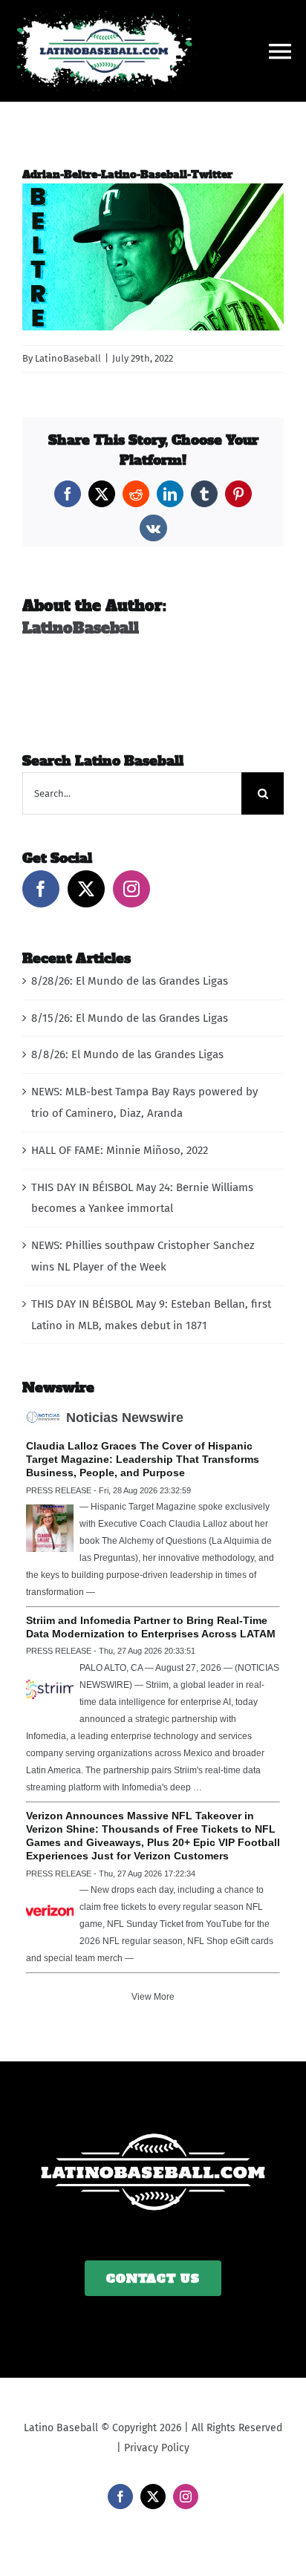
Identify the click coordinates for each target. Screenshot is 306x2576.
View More (153, 1997)
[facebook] (120, 2497)
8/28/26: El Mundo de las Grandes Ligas (130, 981)
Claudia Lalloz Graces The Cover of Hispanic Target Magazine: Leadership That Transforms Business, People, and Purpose (143, 1459)
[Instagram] (131, 889)
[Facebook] (41, 889)
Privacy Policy (157, 2448)
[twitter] (153, 2497)
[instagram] (186, 2497)
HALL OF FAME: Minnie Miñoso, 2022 (120, 1150)
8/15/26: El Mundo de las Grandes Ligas (130, 1018)
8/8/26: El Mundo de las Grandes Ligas (127, 1054)
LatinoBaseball (68, 358)
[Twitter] (86, 889)
